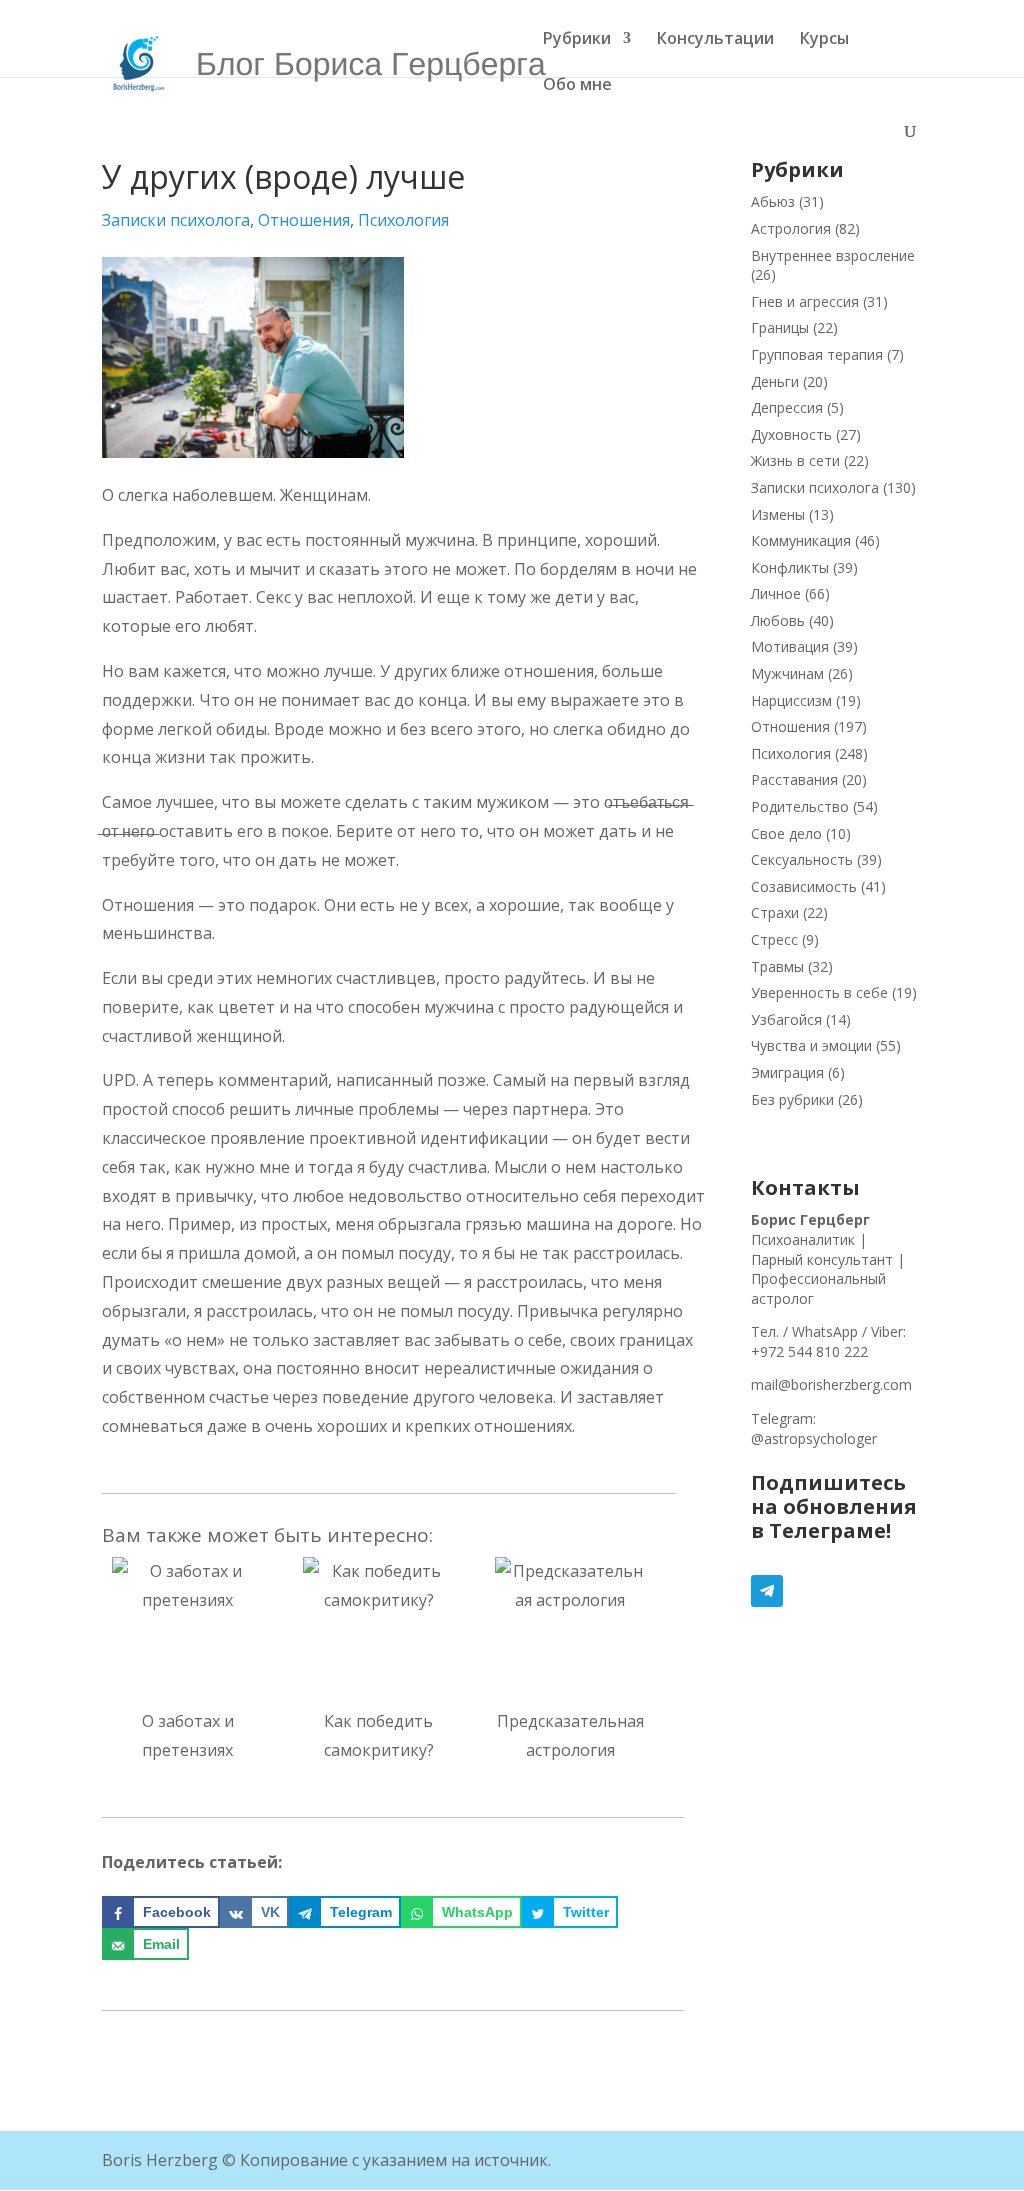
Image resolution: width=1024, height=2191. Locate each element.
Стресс (774, 939)
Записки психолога (176, 220)
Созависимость (804, 886)
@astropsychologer (814, 1438)
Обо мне (577, 86)
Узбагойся (786, 1019)
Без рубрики (792, 1099)
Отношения (304, 220)
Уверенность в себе (819, 992)
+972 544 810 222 (809, 1351)
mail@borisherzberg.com (831, 1384)
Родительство (800, 806)
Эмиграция (787, 1072)
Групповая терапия (817, 354)
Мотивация (790, 646)
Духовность (791, 434)
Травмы (777, 966)
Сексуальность (802, 859)
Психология (403, 220)
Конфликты (790, 567)
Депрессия (787, 407)
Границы (780, 327)
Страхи (775, 912)
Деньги (775, 381)
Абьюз (773, 201)
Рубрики (577, 40)
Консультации (715, 40)
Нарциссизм (791, 700)
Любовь (778, 620)
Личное (776, 593)
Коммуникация (801, 540)
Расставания (794, 779)
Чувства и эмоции (811, 1045)
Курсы (824, 40)
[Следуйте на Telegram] (836, 1591)
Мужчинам (787, 673)
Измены (778, 514)
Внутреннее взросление (833, 255)
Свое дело (786, 833)
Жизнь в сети (795, 460)
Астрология (791, 228)
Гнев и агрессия (805, 301)
